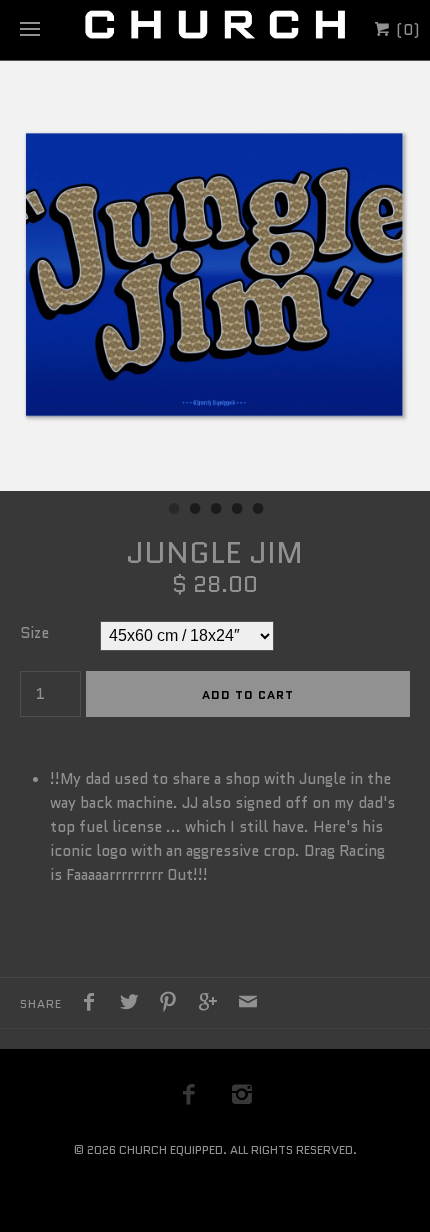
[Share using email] (248, 1005)
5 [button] (257, 511)
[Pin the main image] (173, 1005)
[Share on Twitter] (134, 1005)
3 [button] (215, 511)
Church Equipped (171, 1149)
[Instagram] (242, 1094)
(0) (405, 30)
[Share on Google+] (213, 1005)
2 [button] (194, 511)
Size (34, 633)
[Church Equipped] (215, 30)
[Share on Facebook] (94, 1005)
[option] (215, 276)
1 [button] (173, 511)
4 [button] (236, 511)
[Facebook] (189, 1094)
